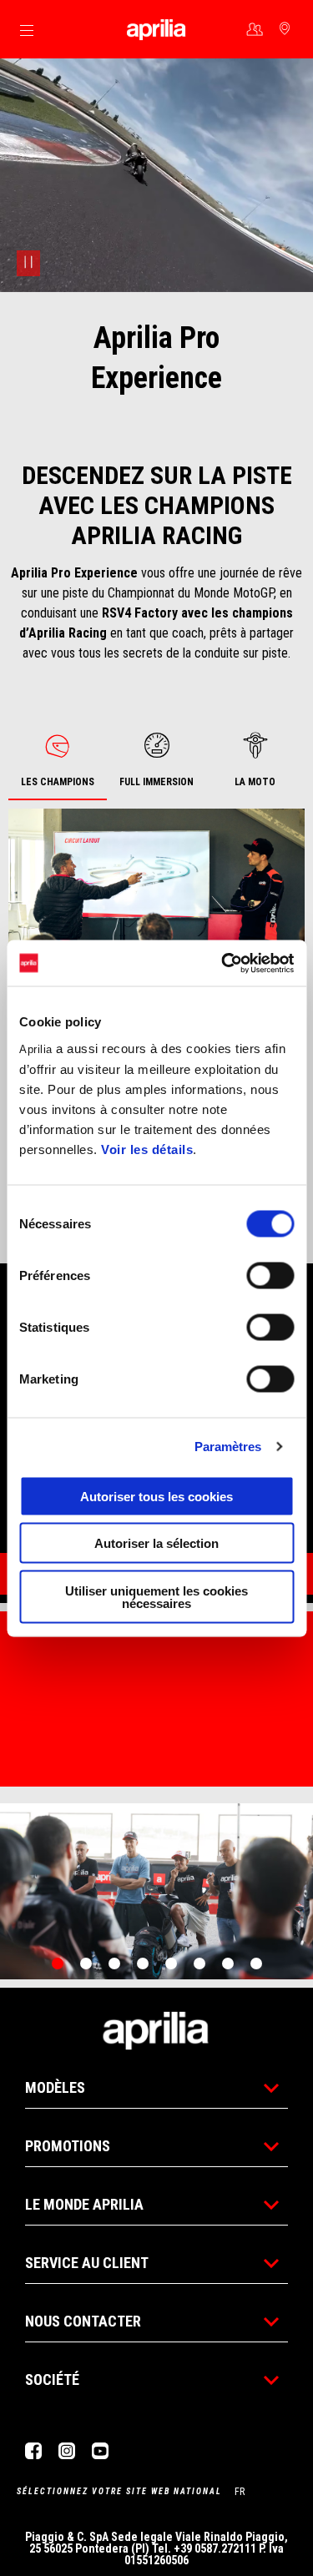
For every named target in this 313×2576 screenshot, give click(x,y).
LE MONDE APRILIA (84, 2204)
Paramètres (228, 1447)
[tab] (58, 761)
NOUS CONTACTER (83, 2321)
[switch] (270, 1275)
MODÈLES (55, 2087)
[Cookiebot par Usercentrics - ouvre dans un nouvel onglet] (223, 963)
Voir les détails (147, 1149)
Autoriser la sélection (156, 1543)
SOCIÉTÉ (52, 2379)
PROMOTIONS (68, 2146)
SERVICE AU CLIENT (87, 2263)
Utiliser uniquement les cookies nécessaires (156, 1596)
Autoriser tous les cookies (156, 1496)
